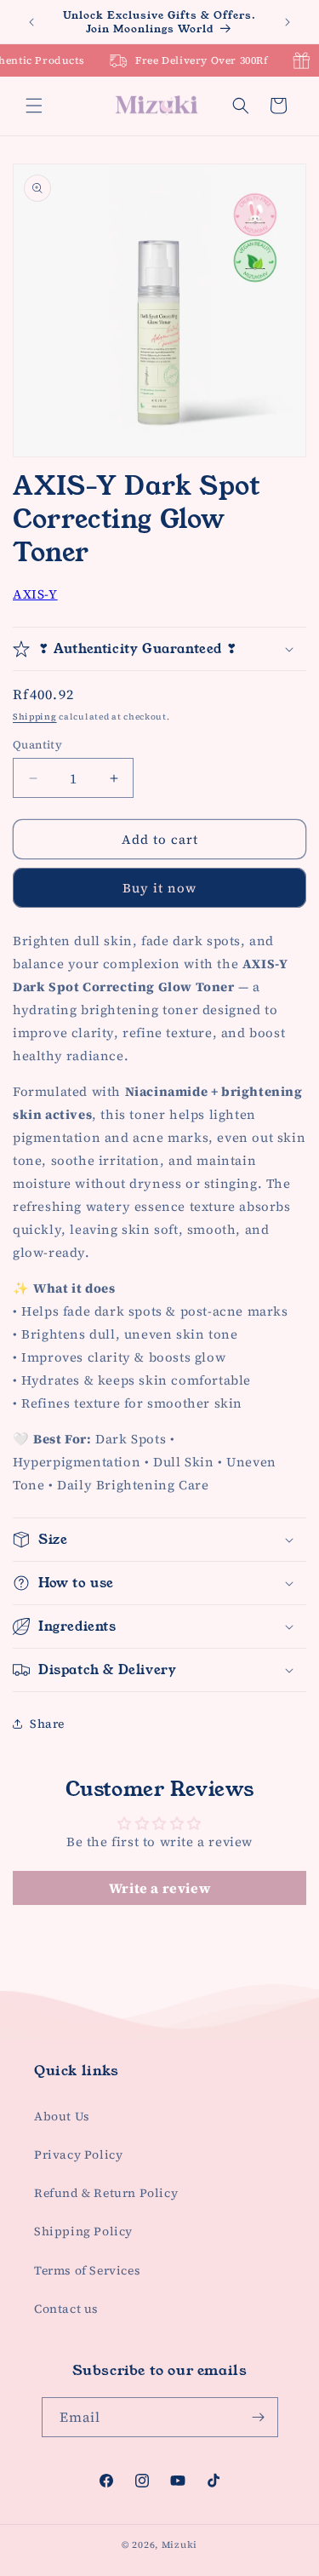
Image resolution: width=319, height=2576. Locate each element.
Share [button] (47, 1724)
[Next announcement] (288, 22)
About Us (62, 2116)
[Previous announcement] (31, 22)
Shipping (35, 717)
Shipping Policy (83, 2231)
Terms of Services (87, 2270)
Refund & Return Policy (106, 2193)
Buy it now (159, 888)
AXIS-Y (35, 594)
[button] (34, 106)
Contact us (66, 2309)
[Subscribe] (259, 2417)
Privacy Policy (78, 2154)
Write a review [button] (159, 1888)
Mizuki (179, 2545)
